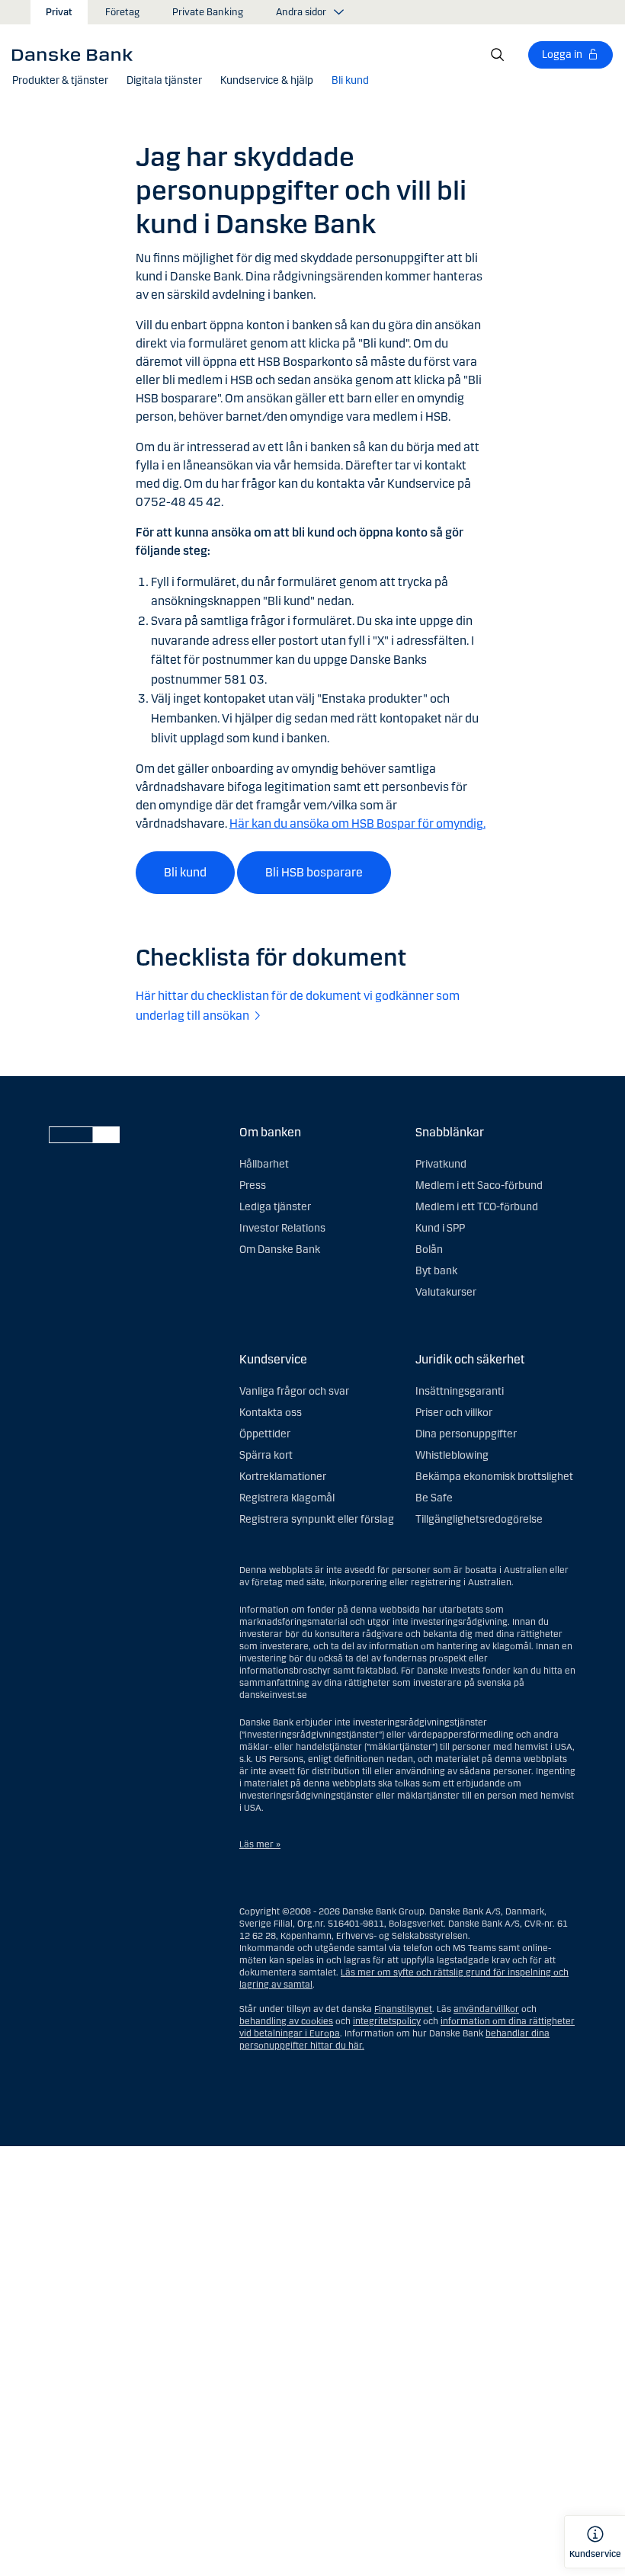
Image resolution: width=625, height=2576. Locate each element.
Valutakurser (446, 1292)
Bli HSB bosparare (314, 872)
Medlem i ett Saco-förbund (479, 1185)
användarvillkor (486, 2009)
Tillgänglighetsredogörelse (479, 1519)
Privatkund (441, 1164)
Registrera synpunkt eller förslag (317, 1519)
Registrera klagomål (287, 1498)
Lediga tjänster (275, 1207)
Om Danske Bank (280, 1250)
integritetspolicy (387, 2021)
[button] (60, 81)
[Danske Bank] (77, 54)
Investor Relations (282, 1228)
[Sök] (498, 55)
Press (253, 1185)
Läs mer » (260, 1844)
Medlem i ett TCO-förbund (477, 1207)
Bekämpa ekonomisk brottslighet (494, 1477)
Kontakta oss (271, 1413)
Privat (59, 12)
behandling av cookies (286, 2021)
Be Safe (434, 1498)
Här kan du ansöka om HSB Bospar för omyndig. (357, 823)
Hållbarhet (264, 1164)
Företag (122, 12)
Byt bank (436, 1271)
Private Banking (208, 12)
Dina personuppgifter (466, 1434)
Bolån (429, 1250)
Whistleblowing (452, 1455)
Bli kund (185, 872)
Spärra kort (266, 1455)
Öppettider (265, 1434)
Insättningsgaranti (460, 1391)
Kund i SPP (440, 1228)
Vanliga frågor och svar (294, 1391)
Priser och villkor (454, 1413)
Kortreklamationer (283, 1477)
